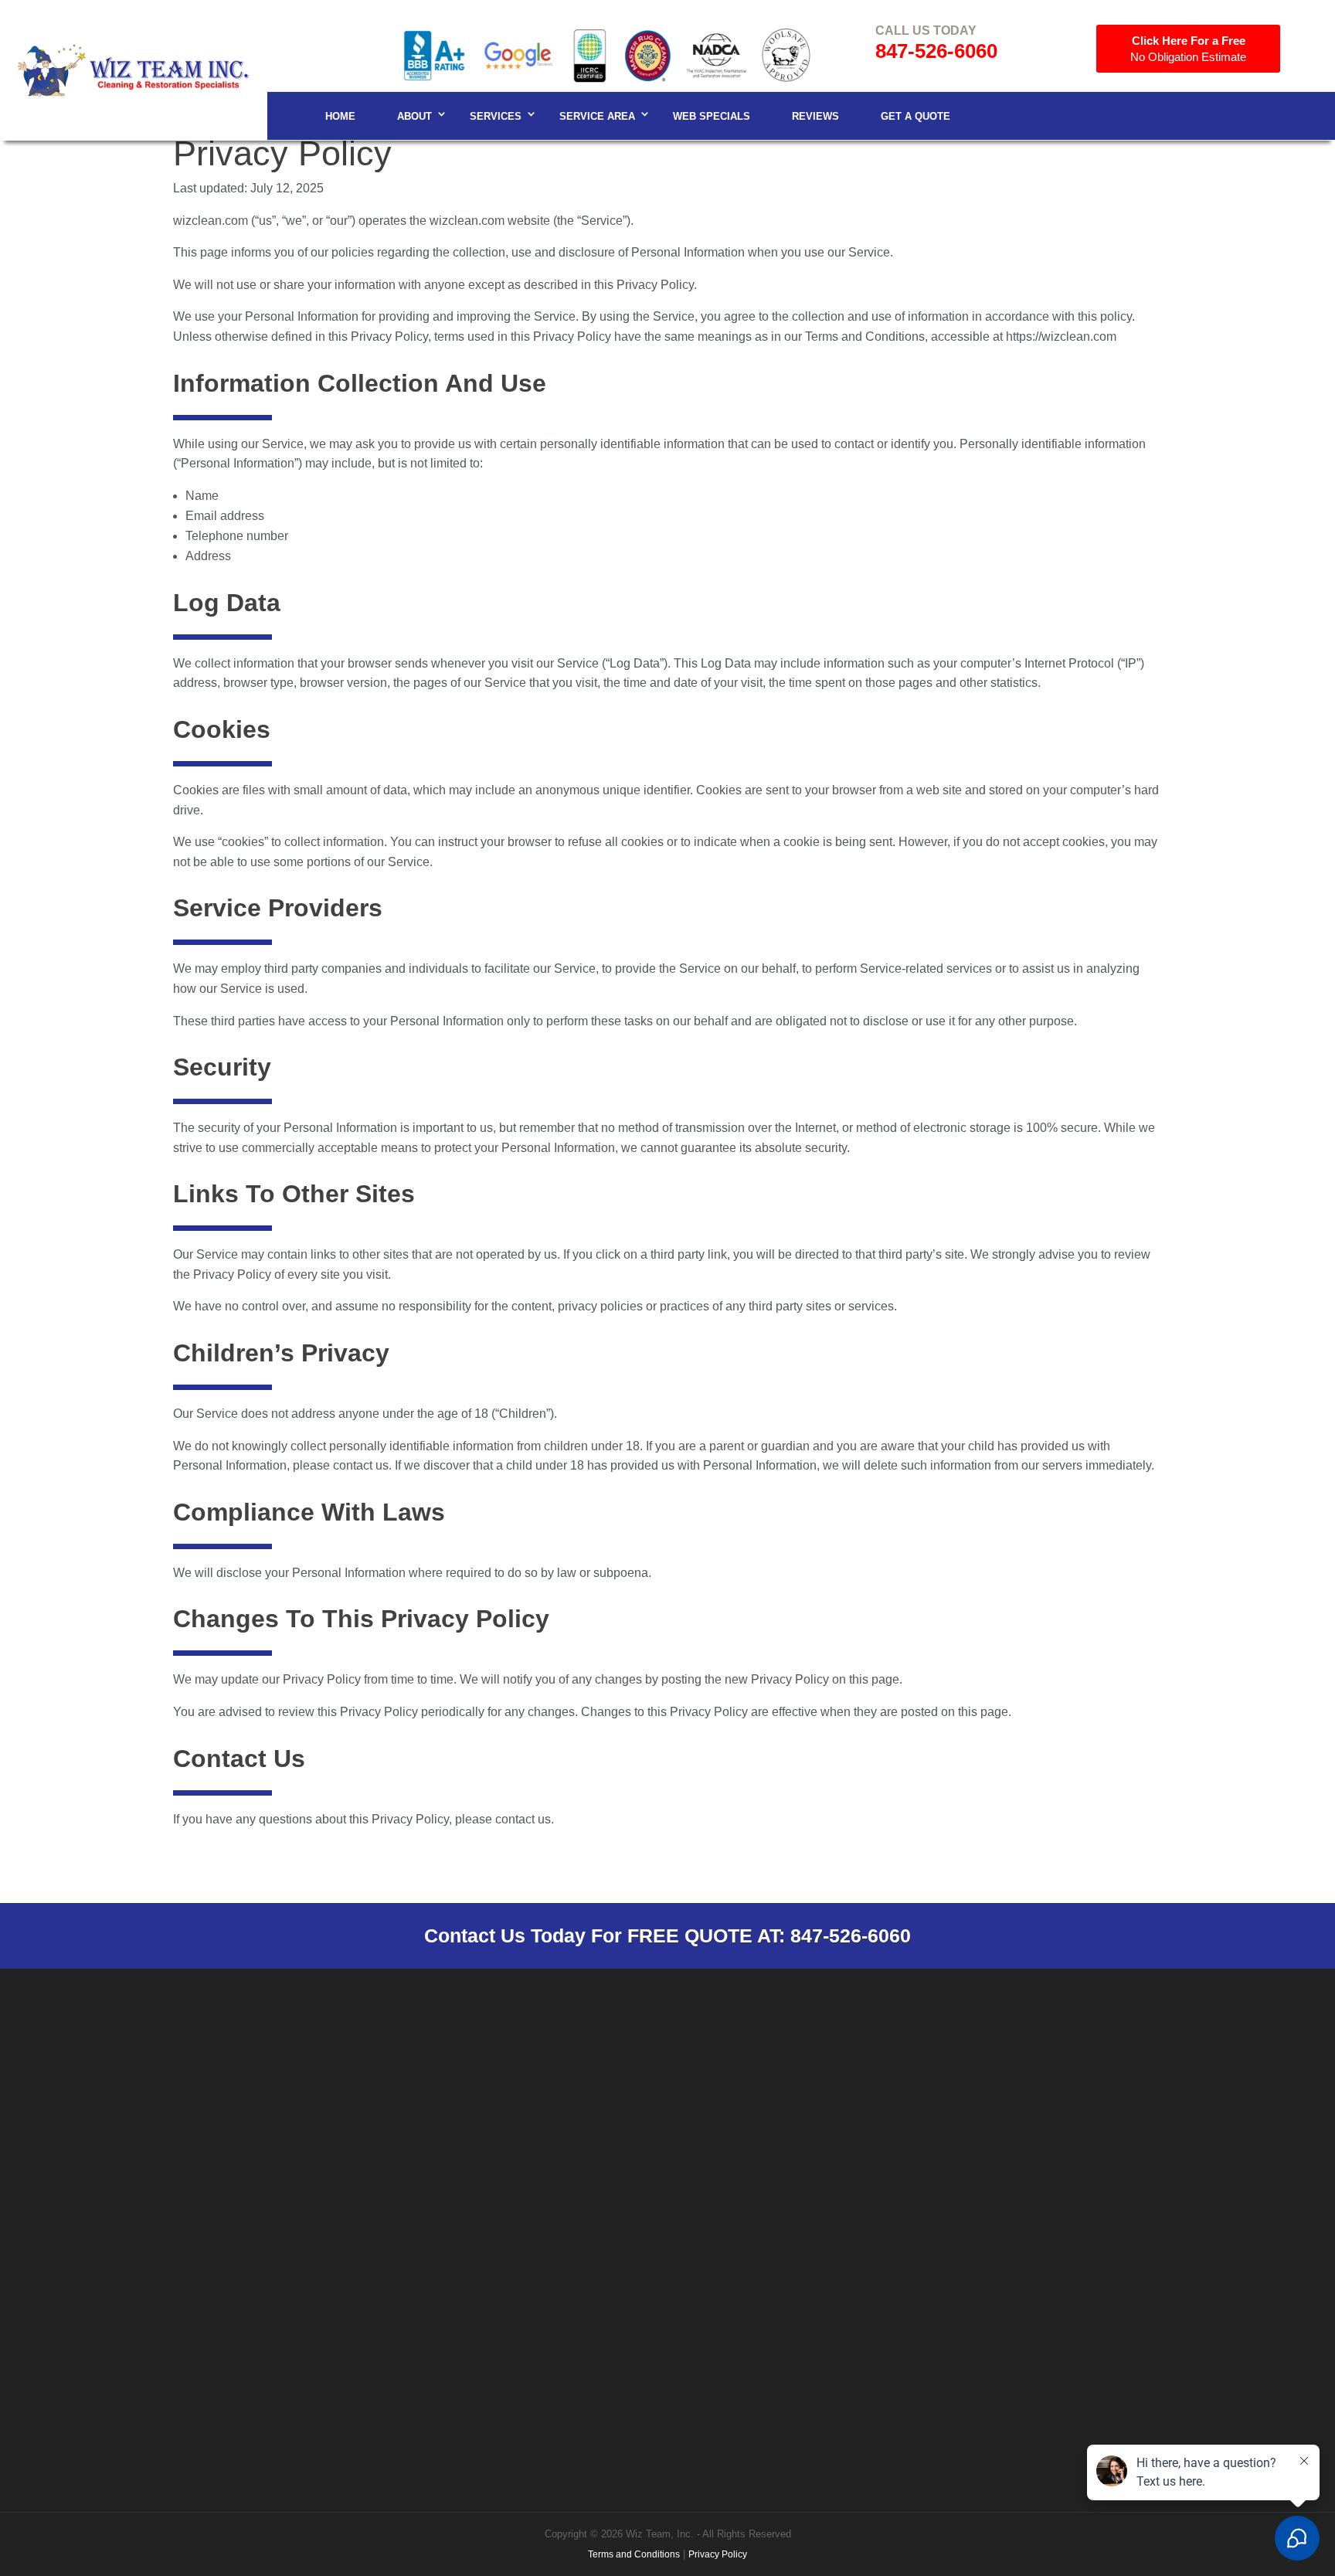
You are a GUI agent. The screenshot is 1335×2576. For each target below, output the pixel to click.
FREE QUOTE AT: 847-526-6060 (769, 1935)
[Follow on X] (1084, 2112)
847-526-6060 (936, 51)
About (414, 116)
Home (340, 116)
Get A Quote (915, 116)
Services (496, 116)
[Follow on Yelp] (1177, 2112)
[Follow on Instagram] (1022, 2112)
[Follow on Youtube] (1146, 2112)
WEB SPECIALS (712, 116)
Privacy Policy (718, 2554)
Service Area (597, 116)
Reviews (815, 116)
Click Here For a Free (1188, 49)
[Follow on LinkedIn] (1053, 2112)
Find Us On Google (746, 2168)
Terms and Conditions (634, 2554)
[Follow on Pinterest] (1115, 2112)
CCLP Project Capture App (1090, 2175)
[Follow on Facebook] (991, 2112)
